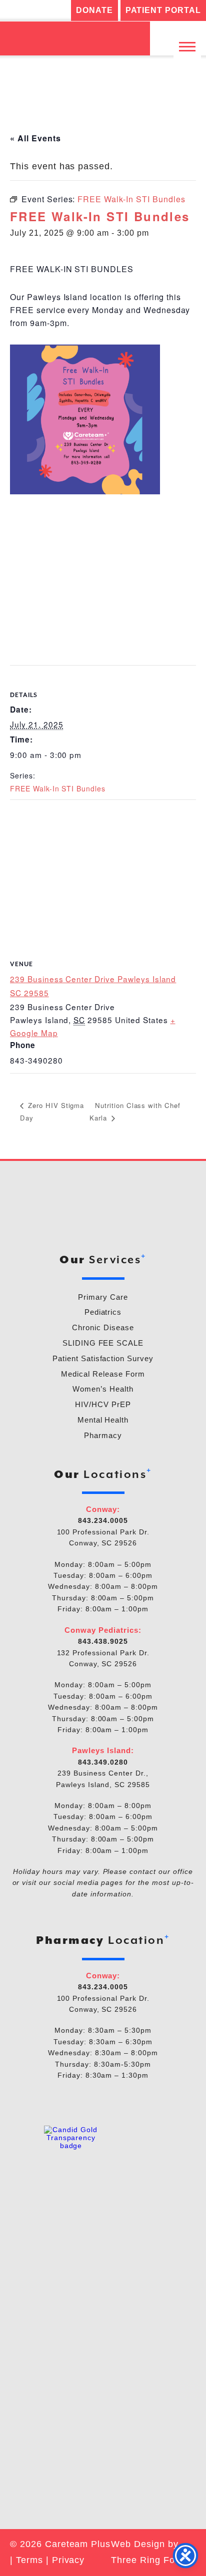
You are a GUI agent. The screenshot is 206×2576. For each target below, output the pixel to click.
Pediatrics (103, 1312)
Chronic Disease (103, 1327)
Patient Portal (163, 10)
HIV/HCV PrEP (103, 1404)
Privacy (68, 2560)
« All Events (35, 138)
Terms (29, 2560)
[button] (187, 46)
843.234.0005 (103, 1520)
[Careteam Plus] (75, 38)
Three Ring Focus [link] (150, 2560)
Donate (94, 10)
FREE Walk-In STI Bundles (58, 788)
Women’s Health (103, 1389)
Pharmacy (103, 1435)
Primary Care (103, 1297)
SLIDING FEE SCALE (103, 1343)
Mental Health (103, 1420)
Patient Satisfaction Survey (103, 1358)
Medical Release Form (103, 1374)
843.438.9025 (103, 1641)
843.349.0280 (103, 1762)
